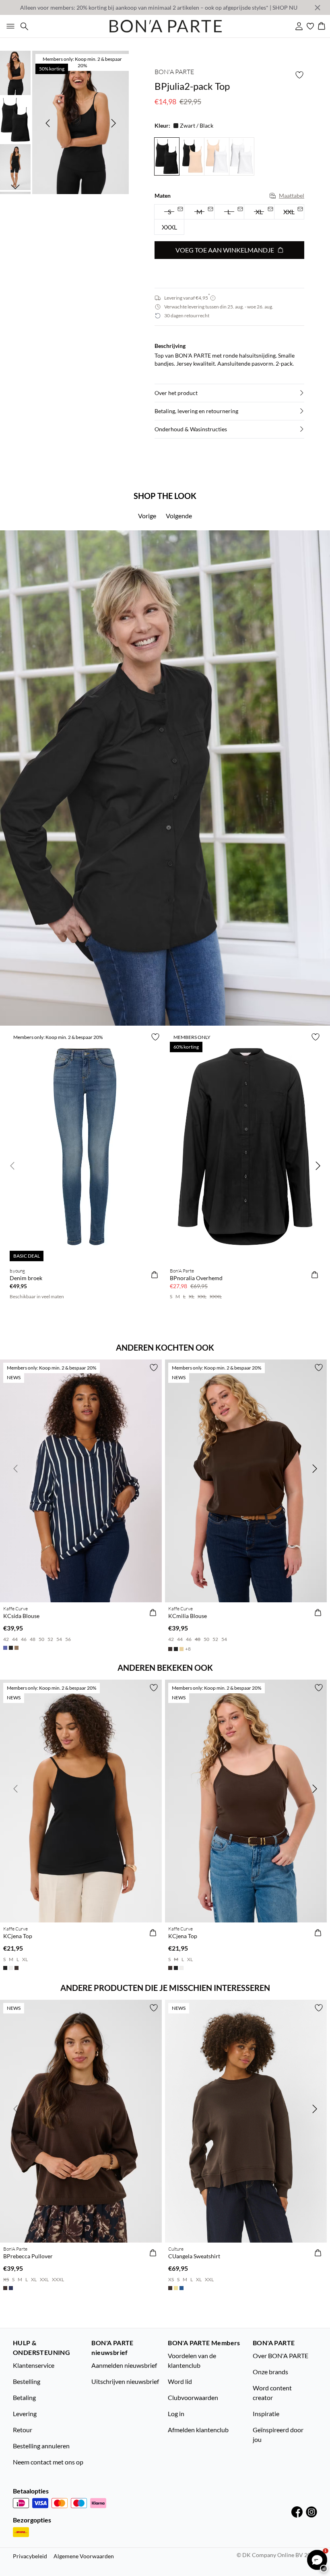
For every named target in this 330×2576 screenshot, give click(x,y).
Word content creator (272, 2393)
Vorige (147, 516)
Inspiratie (266, 2414)
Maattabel (292, 196)
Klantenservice (34, 2365)
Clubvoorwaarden (193, 2397)
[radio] (169, 227)
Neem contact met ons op (48, 2462)
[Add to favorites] (299, 75)
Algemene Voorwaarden (84, 2556)
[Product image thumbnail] (15, 72)
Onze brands (270, 2372)
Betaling (24, 2397)
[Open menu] (9, 26)
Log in (176, 2414)
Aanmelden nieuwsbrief (124, 2365)
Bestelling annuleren (41, 2446)
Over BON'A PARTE (280, 2356)
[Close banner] (318, 8)
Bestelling (27, 2381)
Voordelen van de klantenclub (192, 2360)
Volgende (179, 516)
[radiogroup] (229, 220)
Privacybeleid (30, 2556)
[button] (229, 393)
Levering (25, 2414)
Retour (23, 2430)
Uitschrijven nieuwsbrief (125, 2381)
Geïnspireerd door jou (278, 2434)
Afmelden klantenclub (198, 2430)
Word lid (180, 2381)
